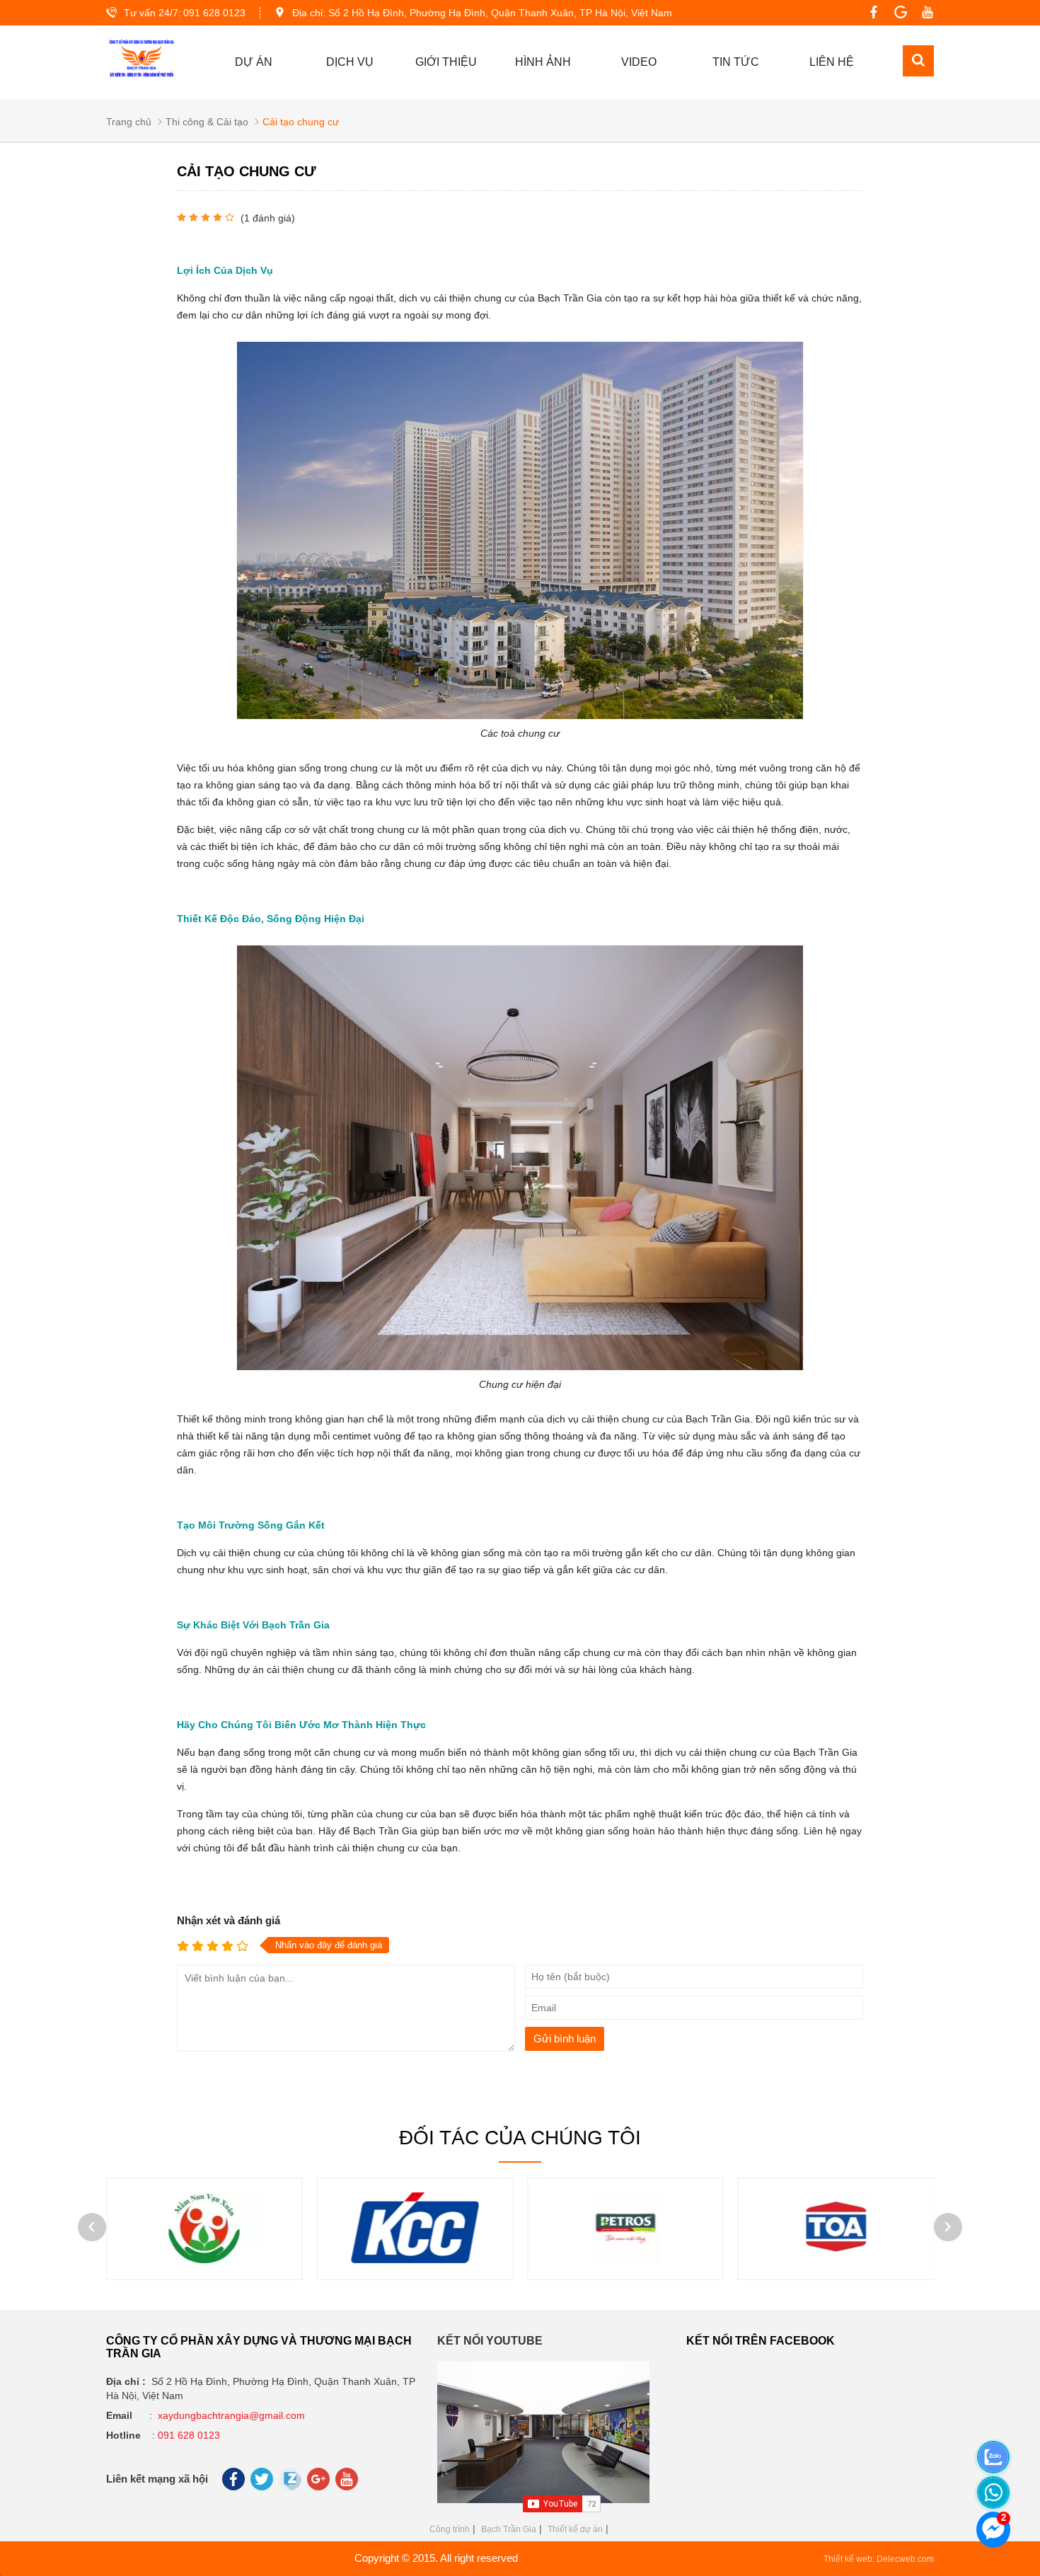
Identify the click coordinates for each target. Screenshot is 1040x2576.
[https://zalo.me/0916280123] (974, 2439)
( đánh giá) (268, 218)
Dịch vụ (350, 62)
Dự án (254, 62)
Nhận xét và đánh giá (229, 1920)
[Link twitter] (263, 2483)
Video (639, 62)
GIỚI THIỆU (446, 62)
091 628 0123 (214, 13)
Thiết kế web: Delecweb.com (879, 2559)
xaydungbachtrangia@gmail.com (231, 2415)
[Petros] (415, 2260)
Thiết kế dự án (575, 2529)
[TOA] (625, 2260)
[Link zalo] (291, 2487)
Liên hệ (832, 62)
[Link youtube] (924, 13)
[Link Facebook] (870, 13)
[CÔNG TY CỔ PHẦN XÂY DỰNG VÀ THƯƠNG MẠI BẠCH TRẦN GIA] (141, 59)
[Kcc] (204, 2260)
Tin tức (736, 62)
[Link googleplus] (897, 13)
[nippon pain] (836, 2260)
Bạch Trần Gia (509, 2529)
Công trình (450, 2529)
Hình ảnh (543, 62)
